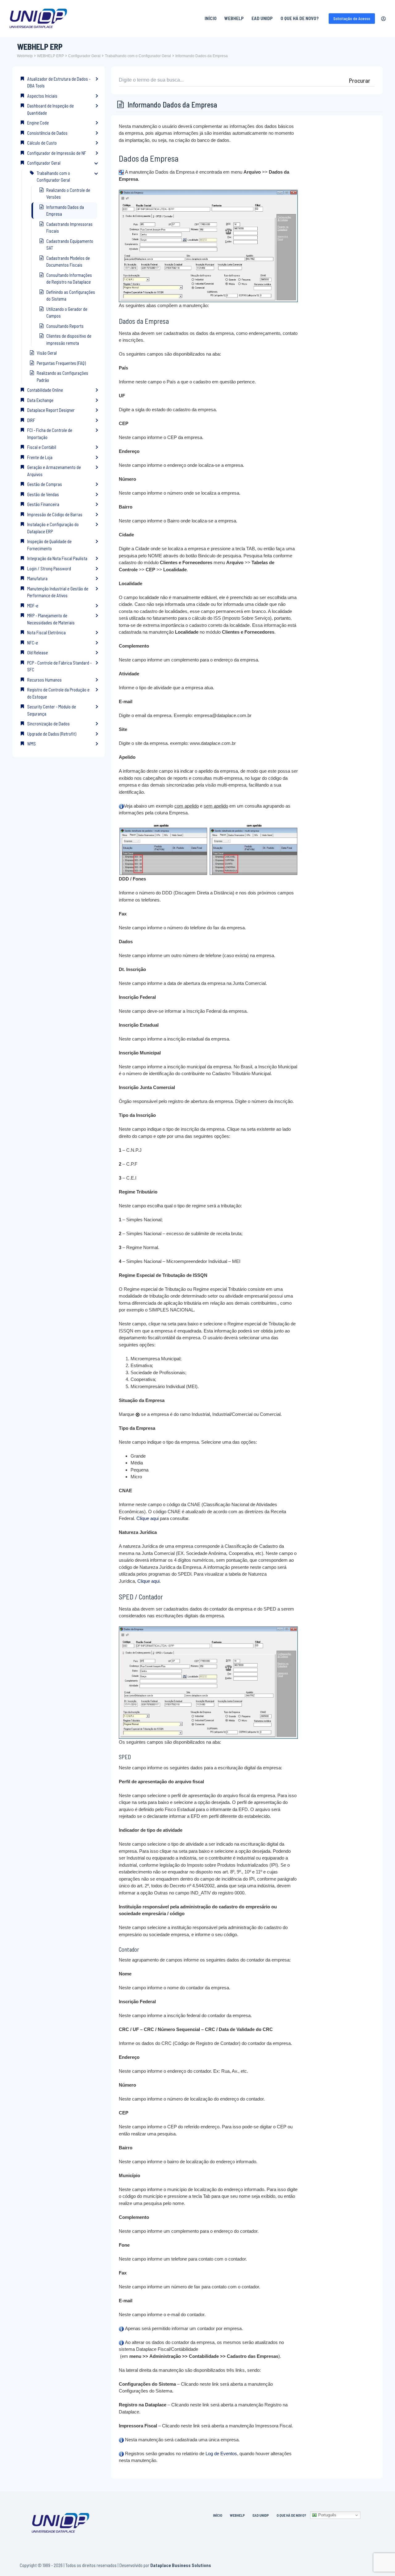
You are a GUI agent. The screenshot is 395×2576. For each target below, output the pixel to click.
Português (327, 2515)
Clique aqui (148, 1518)
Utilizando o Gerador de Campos (67, 312)
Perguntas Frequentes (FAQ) (61, 363)
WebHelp (234, 18)
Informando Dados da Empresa (202, 56)
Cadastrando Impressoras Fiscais (69, 228)
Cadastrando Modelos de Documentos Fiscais (68, 262)
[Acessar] (383, 19)
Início (211, 18)
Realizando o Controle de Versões (68, 194)
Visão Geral (47, 353)
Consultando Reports (65, 326)
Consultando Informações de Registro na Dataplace (69, 279)
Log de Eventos (221, 2454)
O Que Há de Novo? (300, 18)
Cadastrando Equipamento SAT (70, 245)
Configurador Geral (84, 56)
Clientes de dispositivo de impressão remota (69, 339)
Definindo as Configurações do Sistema (71, 296)
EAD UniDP (262, 18)
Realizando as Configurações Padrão (62, 376)
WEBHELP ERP (50, 56)
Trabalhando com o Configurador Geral (138, 56)
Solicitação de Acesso (352, 19)
